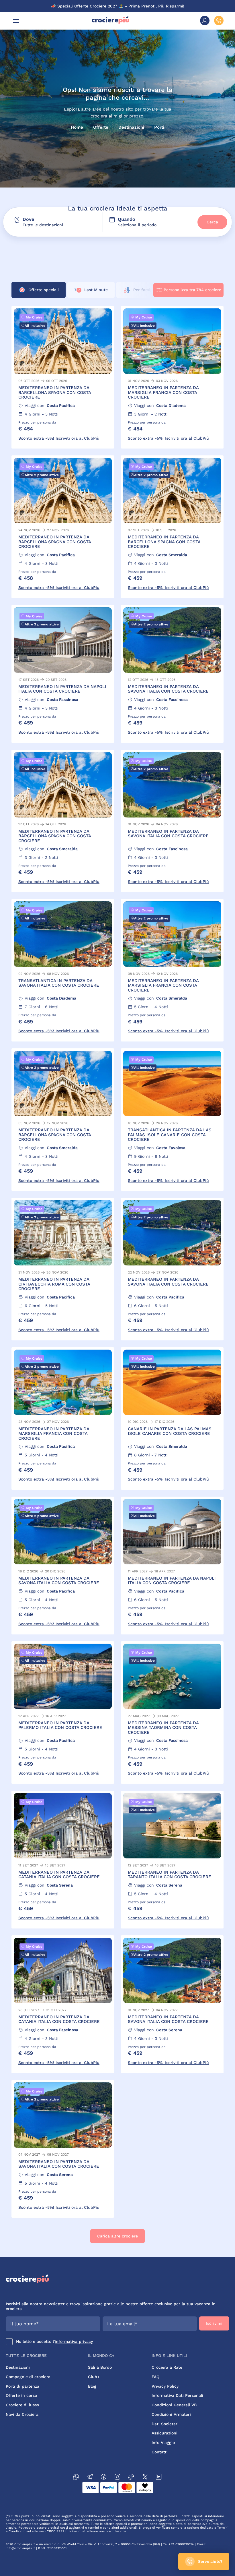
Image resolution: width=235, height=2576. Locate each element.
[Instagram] (117, 2478)
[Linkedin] (159, 2478)
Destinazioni (131, 127)
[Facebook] (104, 2478)
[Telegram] (90, 2478)
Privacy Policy (165, 2386)
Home (77, 127)
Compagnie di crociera (28, 2377)
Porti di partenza (22, 2386)
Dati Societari (165, 2424)
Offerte (101, 127)
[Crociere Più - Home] (110, 23)
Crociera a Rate (167, 2367)
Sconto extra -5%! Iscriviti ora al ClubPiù (59, 438)
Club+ (94, 2377)
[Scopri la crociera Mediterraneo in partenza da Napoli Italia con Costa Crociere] (63, 674)
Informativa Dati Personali (177, 2395)
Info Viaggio (163, 2442)
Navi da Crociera (22, 2414)
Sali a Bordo (100, 2367)
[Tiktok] (131, 2478)
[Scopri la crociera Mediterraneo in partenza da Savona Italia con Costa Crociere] (172, 674)
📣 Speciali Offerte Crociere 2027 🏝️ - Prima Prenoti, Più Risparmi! (118, 6)
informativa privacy (74, 2341)
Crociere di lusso (22, 2405)
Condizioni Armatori (171, 2414)
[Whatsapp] (76, 2478)
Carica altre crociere (117, 2236)
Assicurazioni (164, 2433)
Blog (92, 2386)
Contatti (160, 2452)
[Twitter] (145, 2478)
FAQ (155, 2377)
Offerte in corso (21, 2395)
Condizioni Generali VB (174, 2405)
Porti (159, 127)
